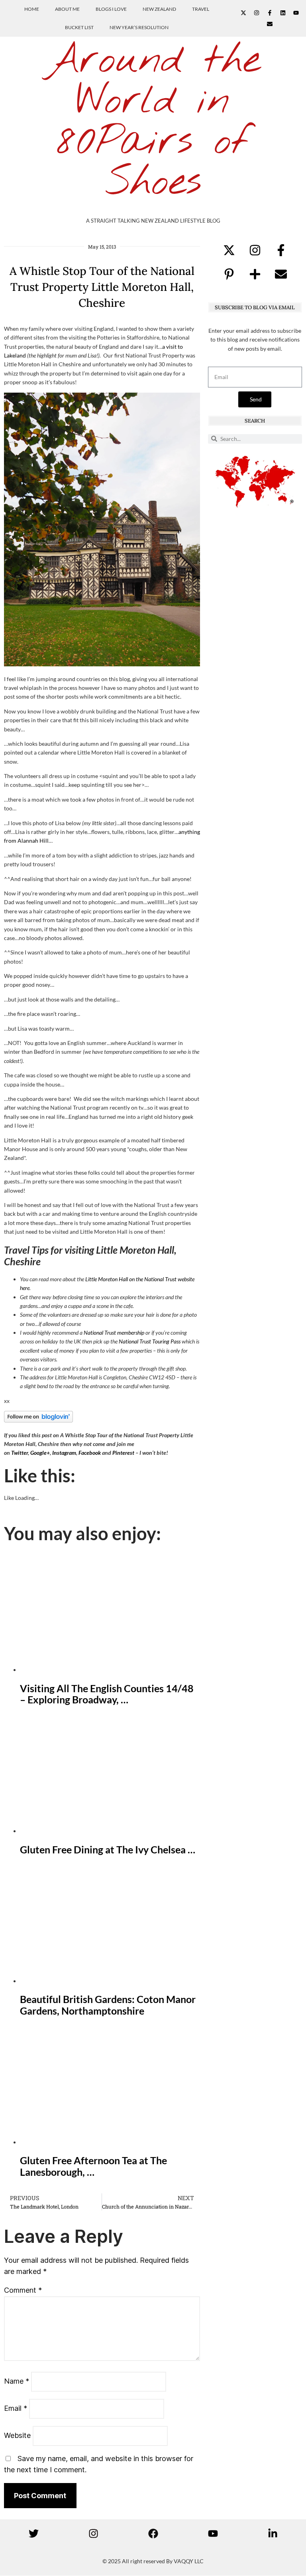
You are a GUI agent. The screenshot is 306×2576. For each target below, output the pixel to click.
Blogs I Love (111, 9)
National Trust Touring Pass (150, 1341)
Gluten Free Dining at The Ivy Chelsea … (108, 1849)
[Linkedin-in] (273, 2533)
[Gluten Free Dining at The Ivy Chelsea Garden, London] (110, 1831)
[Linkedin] (283, 13)
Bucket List (79, 27)
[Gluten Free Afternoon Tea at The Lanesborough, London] (110, 2142)
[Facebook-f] (270, 13)
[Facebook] (153, 2533)
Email (16, 2408)
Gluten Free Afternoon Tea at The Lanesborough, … (93, 2166)
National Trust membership (114, 1332)
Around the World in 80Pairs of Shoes (153, 122)
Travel (201, 9)
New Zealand (159, 9)
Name (17, 2381)
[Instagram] (257, 13)
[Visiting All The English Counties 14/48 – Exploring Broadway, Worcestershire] (110, 1670)
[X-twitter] (243, 13)
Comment (23, 2290)
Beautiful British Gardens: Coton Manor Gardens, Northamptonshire (108, 2005)
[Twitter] (33, 2533)
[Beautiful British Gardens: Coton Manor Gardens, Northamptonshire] (110, 1981)
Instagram (64, 1453)
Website (17, 2435)
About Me (67, 9)
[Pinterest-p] (229, 274)
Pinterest (123, 1453)
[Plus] (255, 274)
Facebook (90, 1453)
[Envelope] (270, 24)
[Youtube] (296, 13)
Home (32, 9)
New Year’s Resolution (139, 27)
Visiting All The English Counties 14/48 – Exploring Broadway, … (107, 1694)
